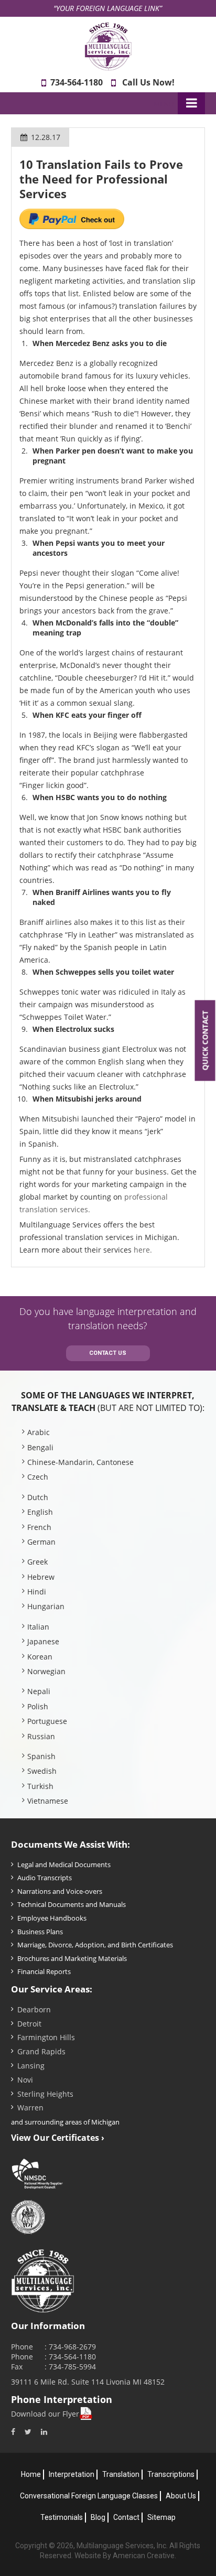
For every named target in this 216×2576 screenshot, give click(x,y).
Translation (121, 2474)
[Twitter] (28, 2432)
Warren (30, 2108)
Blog (98, 2517)
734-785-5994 (72, 2367)
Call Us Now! (148, 82)
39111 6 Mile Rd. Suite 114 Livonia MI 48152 (88, 2382)
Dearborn (34, 2009)
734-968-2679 (72, 2347)
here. (143, 1250)
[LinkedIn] (44, 2432)
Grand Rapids (41, 2051)
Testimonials (62, 2517)
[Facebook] (13, 2432)
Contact (126, 2517)
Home (31, 2474)
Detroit (29, 2024)
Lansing (31, 2066)
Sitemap (161, 2517)
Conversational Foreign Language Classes (89, 2496)
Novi (25, 2080)
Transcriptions (171, 2474)
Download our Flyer (45, 2414)
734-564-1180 (77, 82)
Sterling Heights (45, 2094)
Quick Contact (205, 1041)
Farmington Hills (46, 2037)
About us (181, 2496)
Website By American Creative (125, 2556)
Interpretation (72, 2474)
